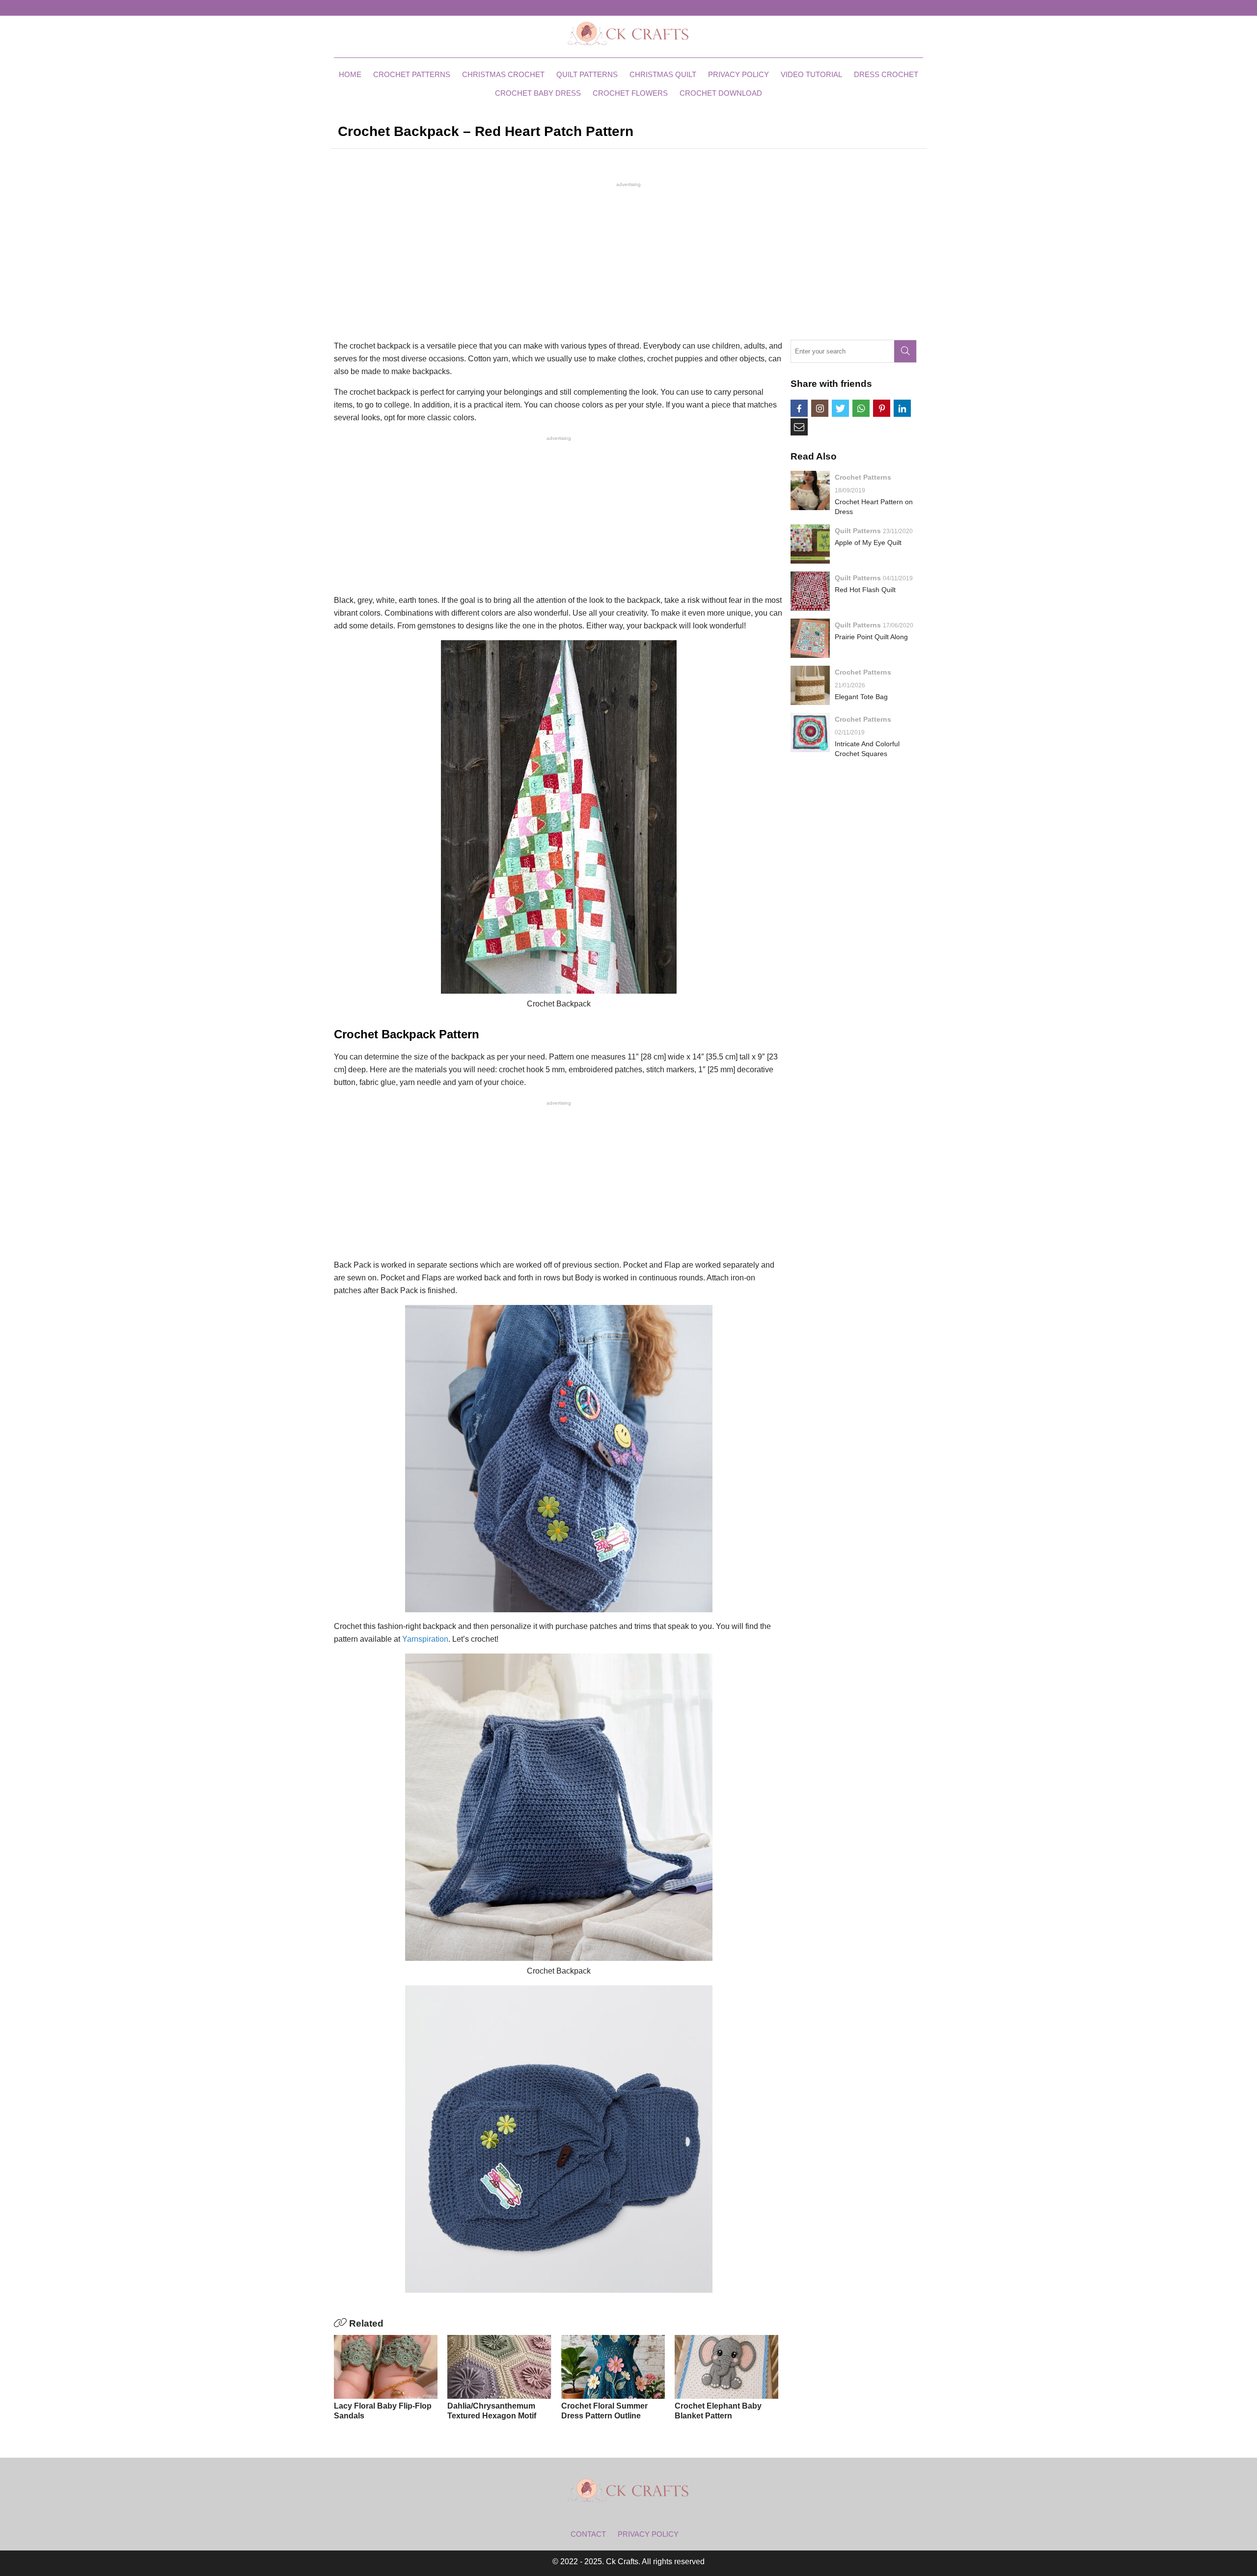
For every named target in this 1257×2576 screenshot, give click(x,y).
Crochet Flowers (630, 93)
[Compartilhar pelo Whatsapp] (861, 408)
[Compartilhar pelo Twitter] (840, 408)
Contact (588, 2534)
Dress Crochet (886, 74)
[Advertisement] (628, 260)
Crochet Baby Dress (538, 93)
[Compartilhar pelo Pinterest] (882, 408)
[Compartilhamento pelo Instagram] (820, 408)
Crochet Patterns (412, 74)
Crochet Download (721, 93)
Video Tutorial (811, 74)
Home (350, 74)
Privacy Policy (738, 74)
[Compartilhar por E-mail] (799, 427)
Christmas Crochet (503, 74)
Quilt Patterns (587, 74)
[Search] (905, 351)
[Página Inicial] (628, 33)
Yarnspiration (425, 1639)
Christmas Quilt (663, 74)
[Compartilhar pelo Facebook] (799, 408)
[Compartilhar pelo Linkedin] (902, 408)
